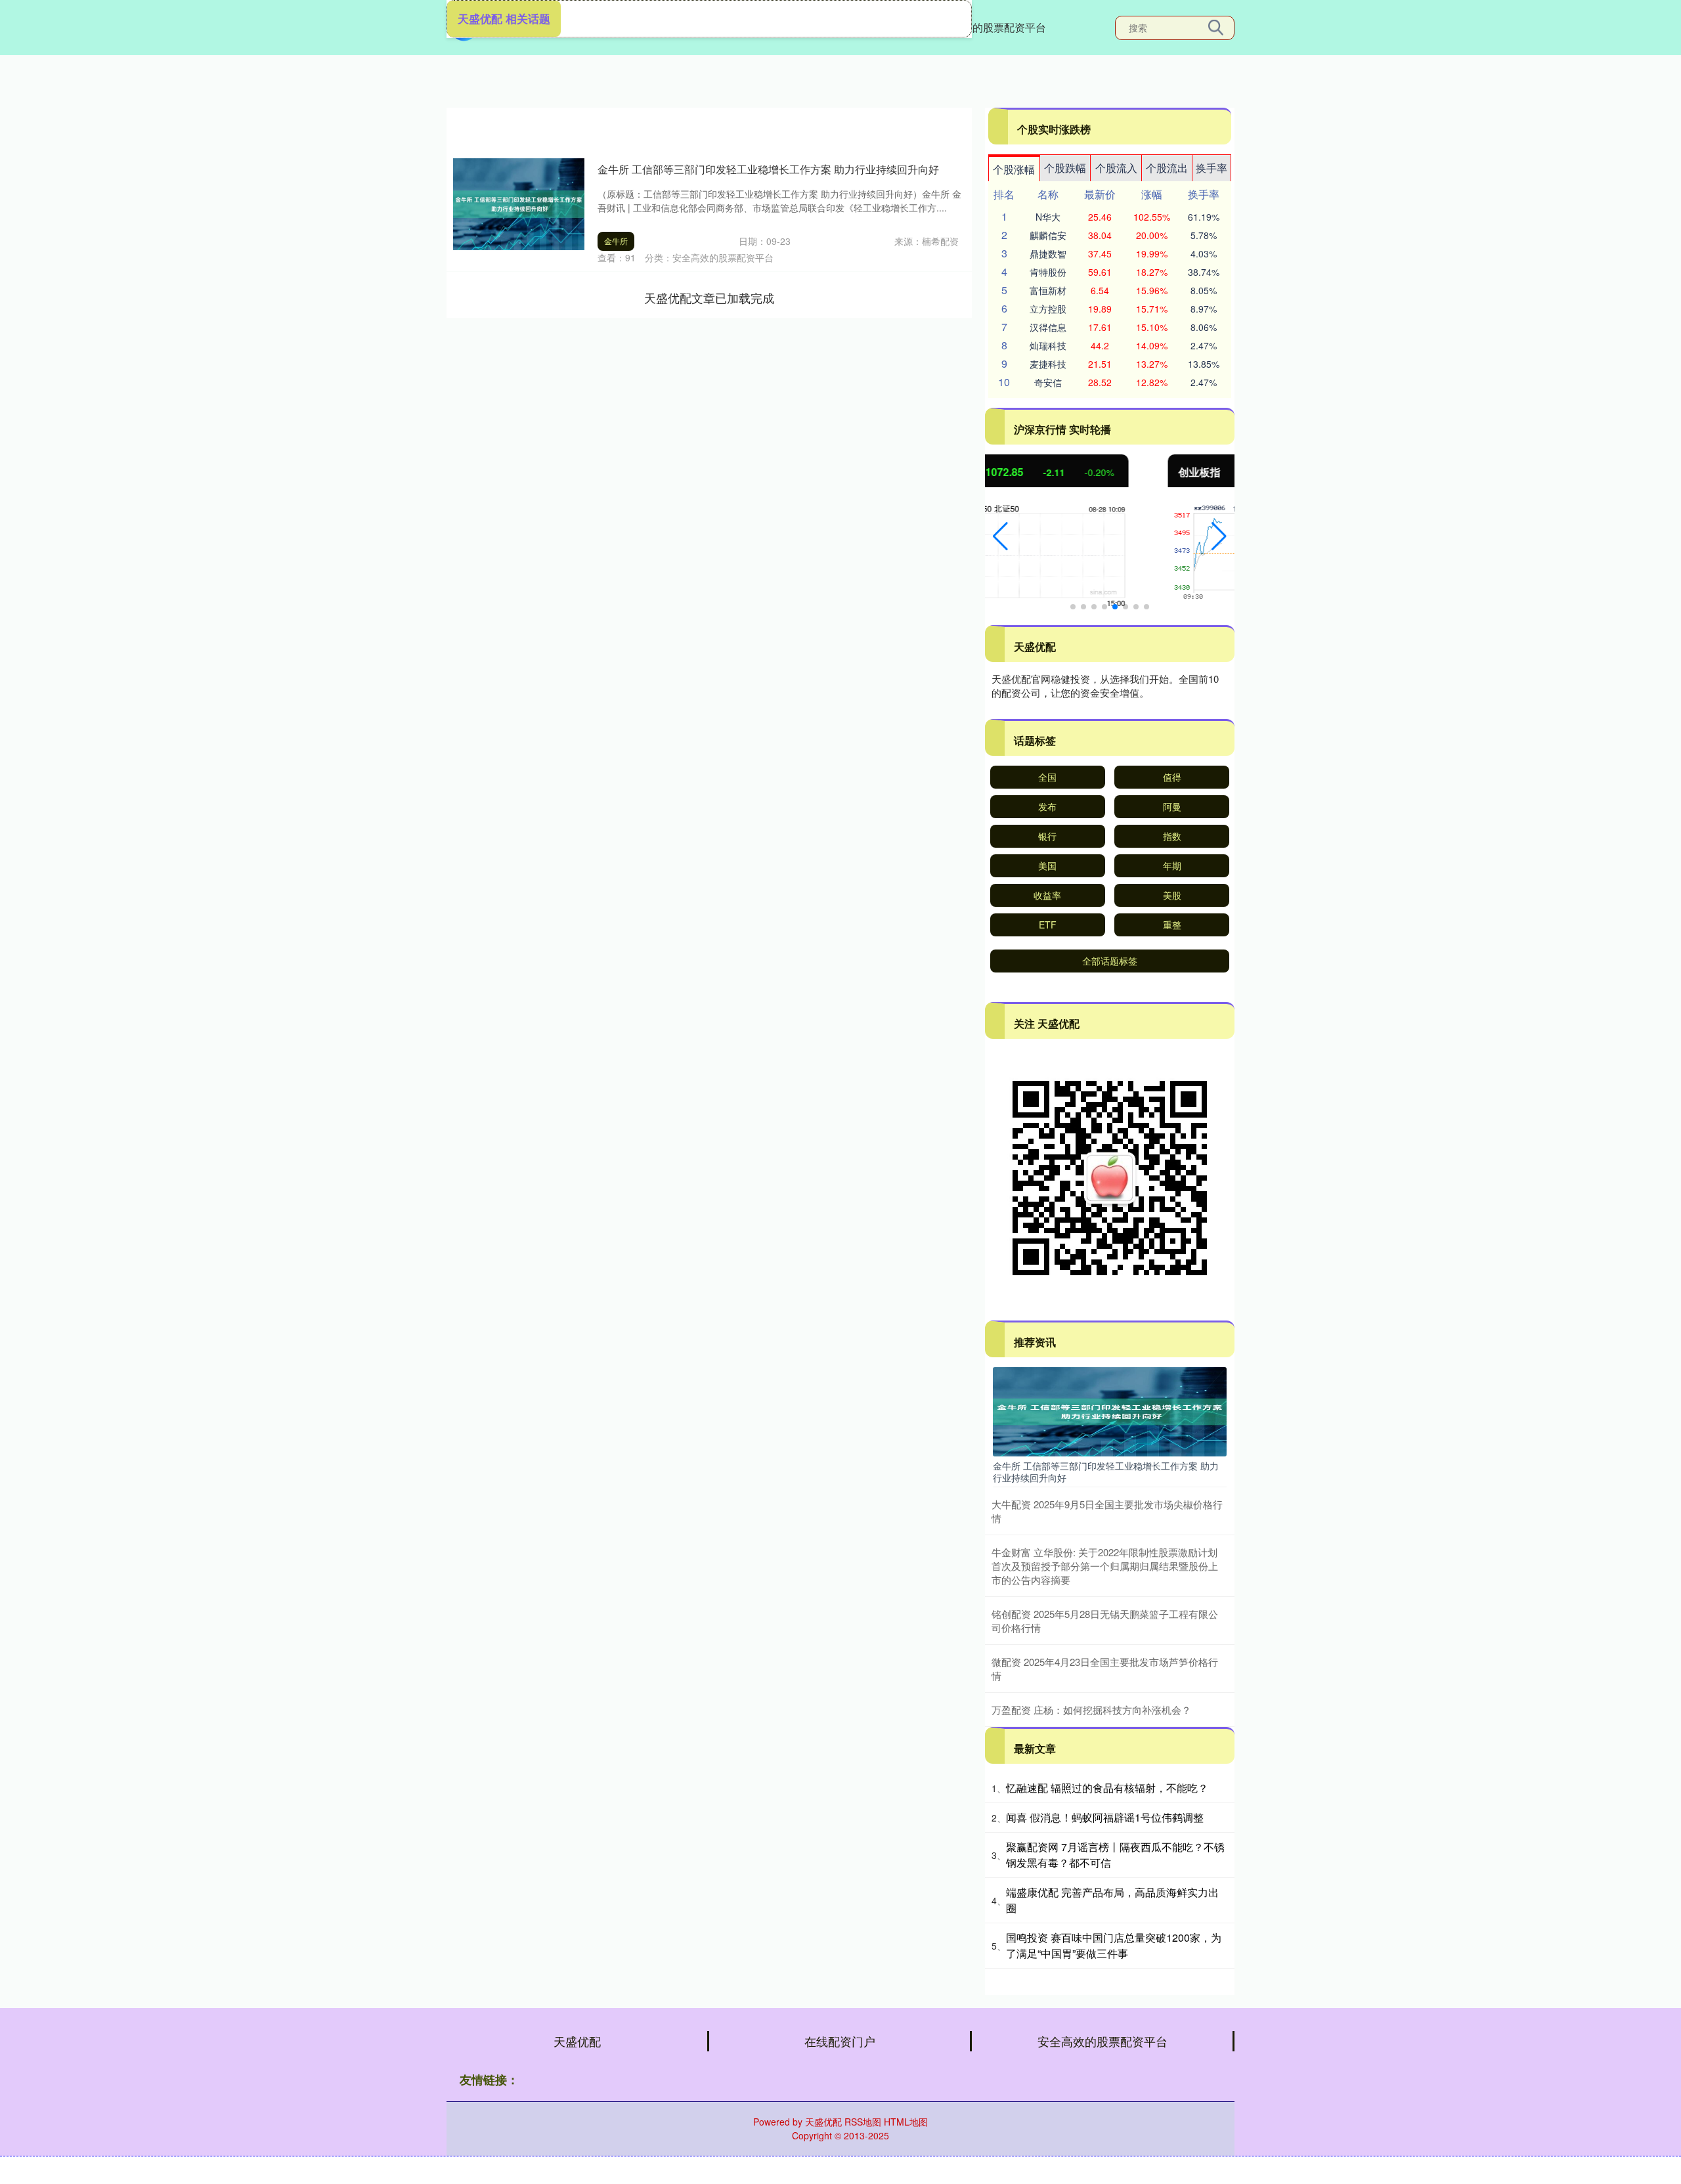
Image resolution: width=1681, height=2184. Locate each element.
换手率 (1212, 168)
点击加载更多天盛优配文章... (710, 297)
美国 (1047, 865)
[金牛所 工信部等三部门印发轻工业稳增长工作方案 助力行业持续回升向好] (1110, 1410)
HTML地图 (906, 2122)
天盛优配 (577, 2041)
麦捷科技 (1048, 364)
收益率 (1047, 895)
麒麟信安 (1048, 235)
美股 (1172, 895)
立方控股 (1048, 309)
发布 (1047, 806)
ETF (1048, 925)
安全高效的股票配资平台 (988, 27)
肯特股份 (1048, 272)
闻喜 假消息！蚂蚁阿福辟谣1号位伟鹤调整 (1105, 1817)
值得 (1172, 777)
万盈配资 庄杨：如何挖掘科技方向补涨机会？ (1091, 1710)
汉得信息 (1048, 327)
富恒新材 (1048, 290)
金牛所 (616, 241)
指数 (1172, 836)
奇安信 (1048, 382)
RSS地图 (863, 2122)
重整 (1172, 925)
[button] (1000, 536)
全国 (1047, 777)
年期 (1172, 865)
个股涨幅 (1014, 169)
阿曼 (1172, 806)
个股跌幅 (1065, 168)
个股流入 (1116, 168)
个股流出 (1167, 168)
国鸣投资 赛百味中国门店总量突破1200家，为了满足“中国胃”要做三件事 (1114, 1945)
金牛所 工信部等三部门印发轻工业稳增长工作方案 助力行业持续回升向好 (768, 169)
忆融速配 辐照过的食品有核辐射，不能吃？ (1107, 1788)
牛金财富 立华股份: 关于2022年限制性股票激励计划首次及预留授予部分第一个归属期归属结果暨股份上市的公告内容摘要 (1105, 1566)
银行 (1047, 836)
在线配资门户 (840, 2041)
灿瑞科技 (1048, 345)
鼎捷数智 (1048, 253)
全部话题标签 (1110, 961)
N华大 (1048, 217)
